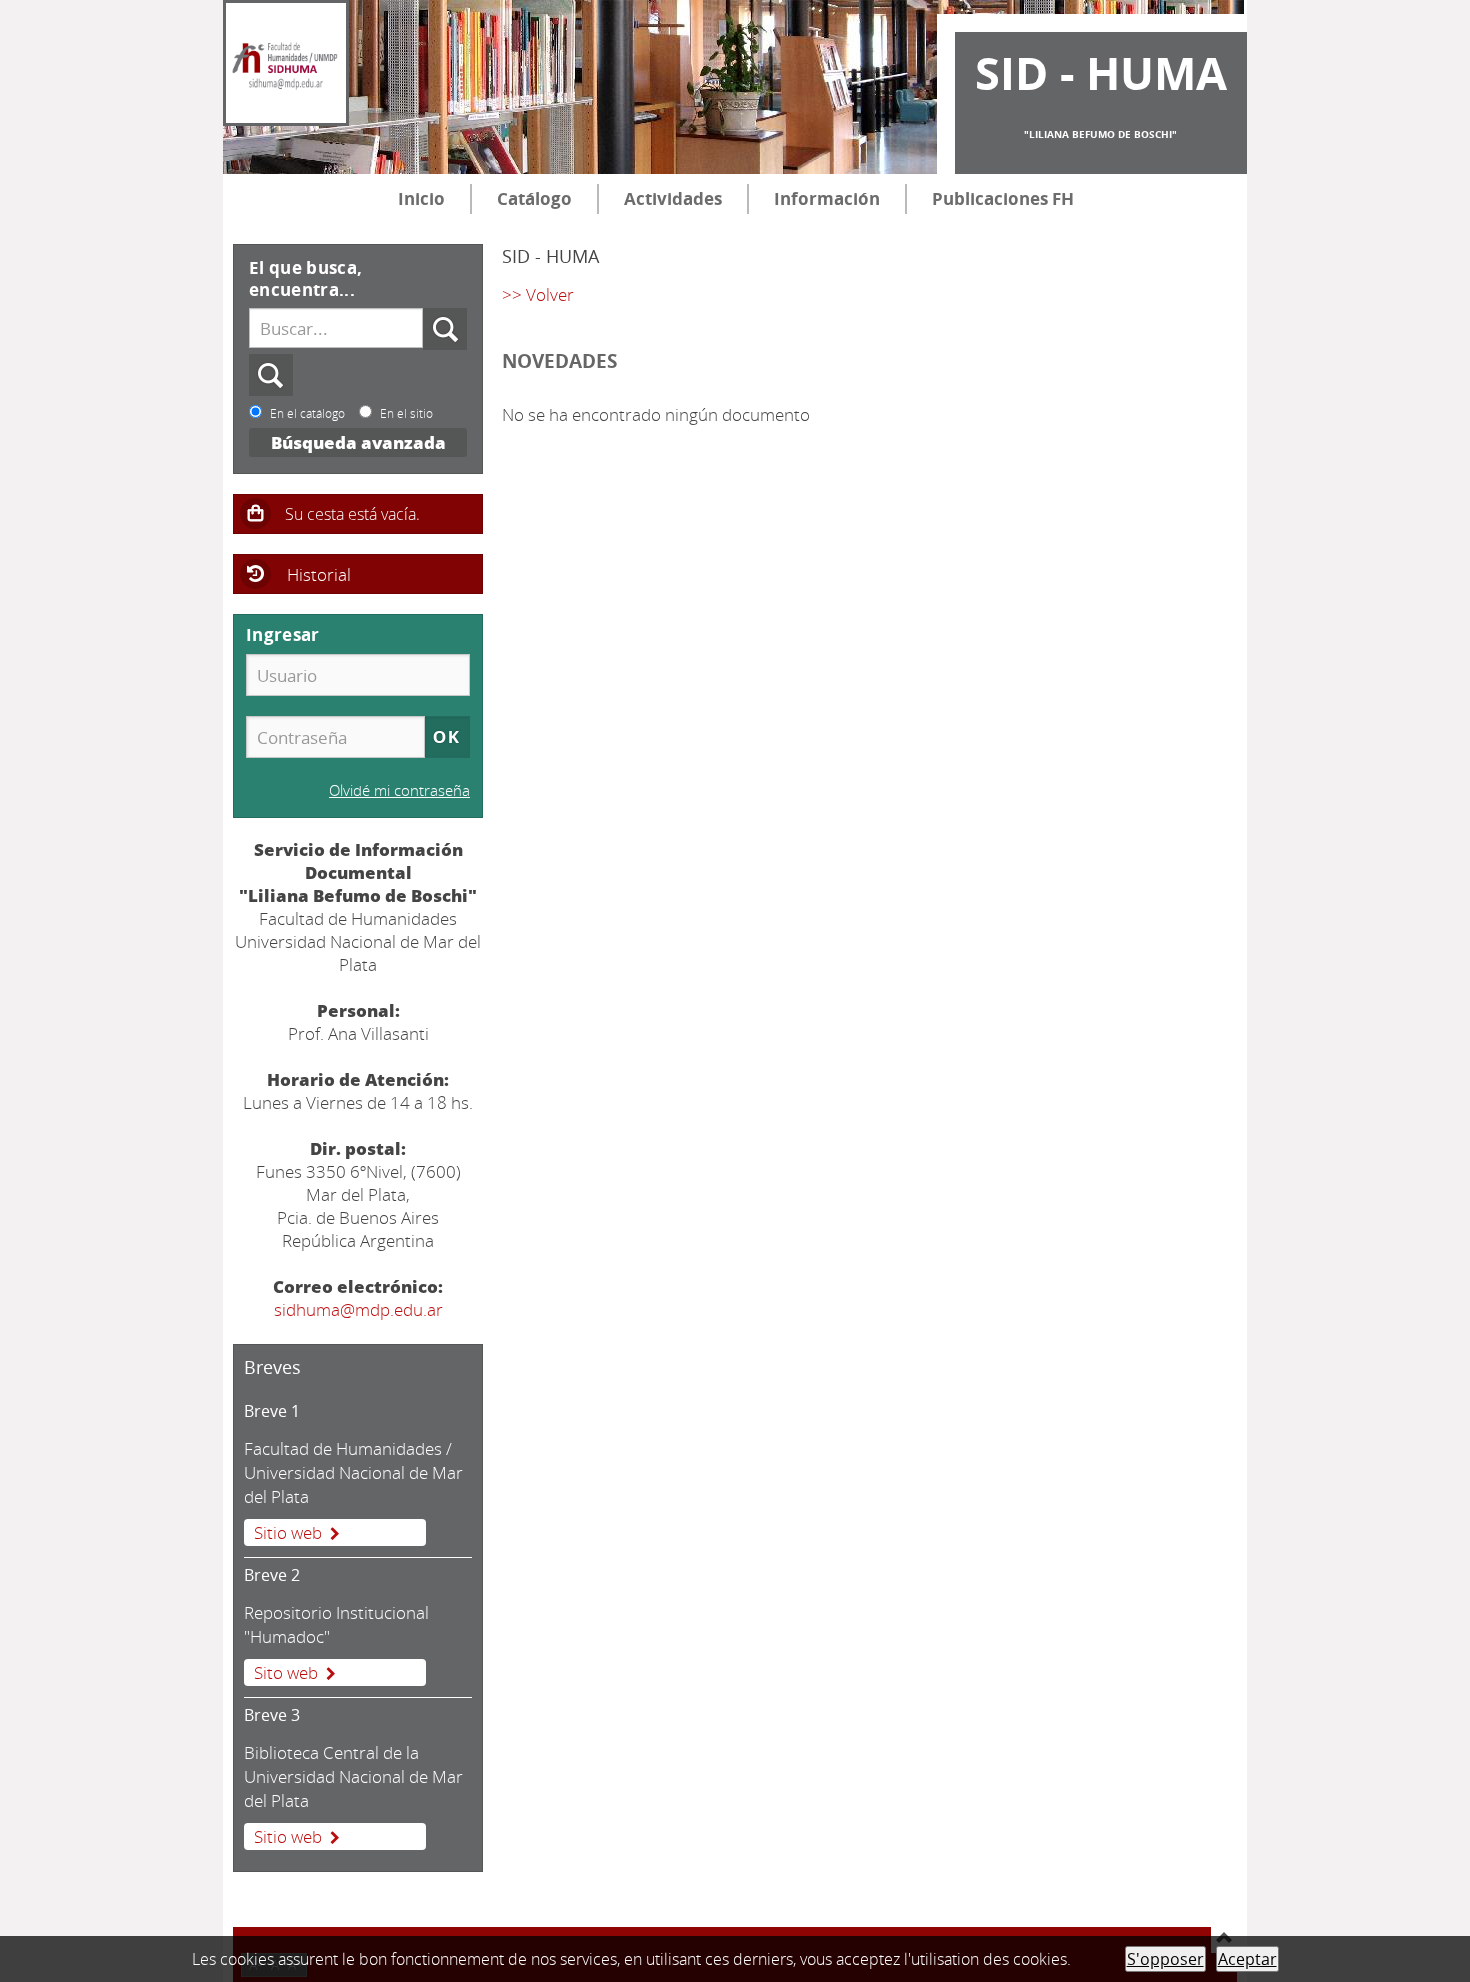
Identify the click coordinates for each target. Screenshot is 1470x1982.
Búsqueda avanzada (358, 442)
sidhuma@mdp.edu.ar (358, 1309)
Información (827, 198)
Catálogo (534, 198)
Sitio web (288, 1532)
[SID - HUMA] (286, 63)
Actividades (673, 198)
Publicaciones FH (1003, 198)
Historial (319, 574)
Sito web (286, 1672)
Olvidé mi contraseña (399, 790)
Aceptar (1247, 1959)
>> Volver (538, 294)
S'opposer (1165, 1959)
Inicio (421, 198)
